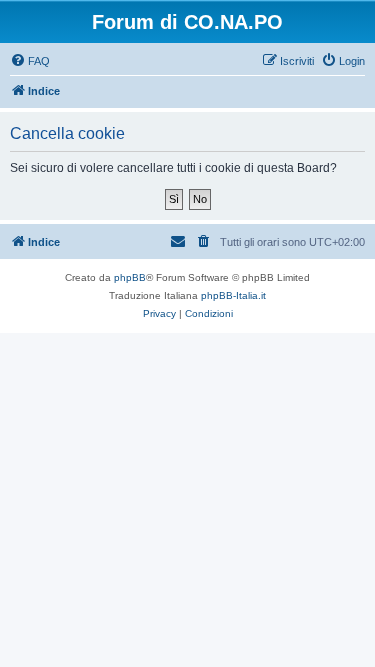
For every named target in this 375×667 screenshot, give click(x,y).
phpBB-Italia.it (233, 295)
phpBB (130, 277)
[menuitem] (30, 61)
